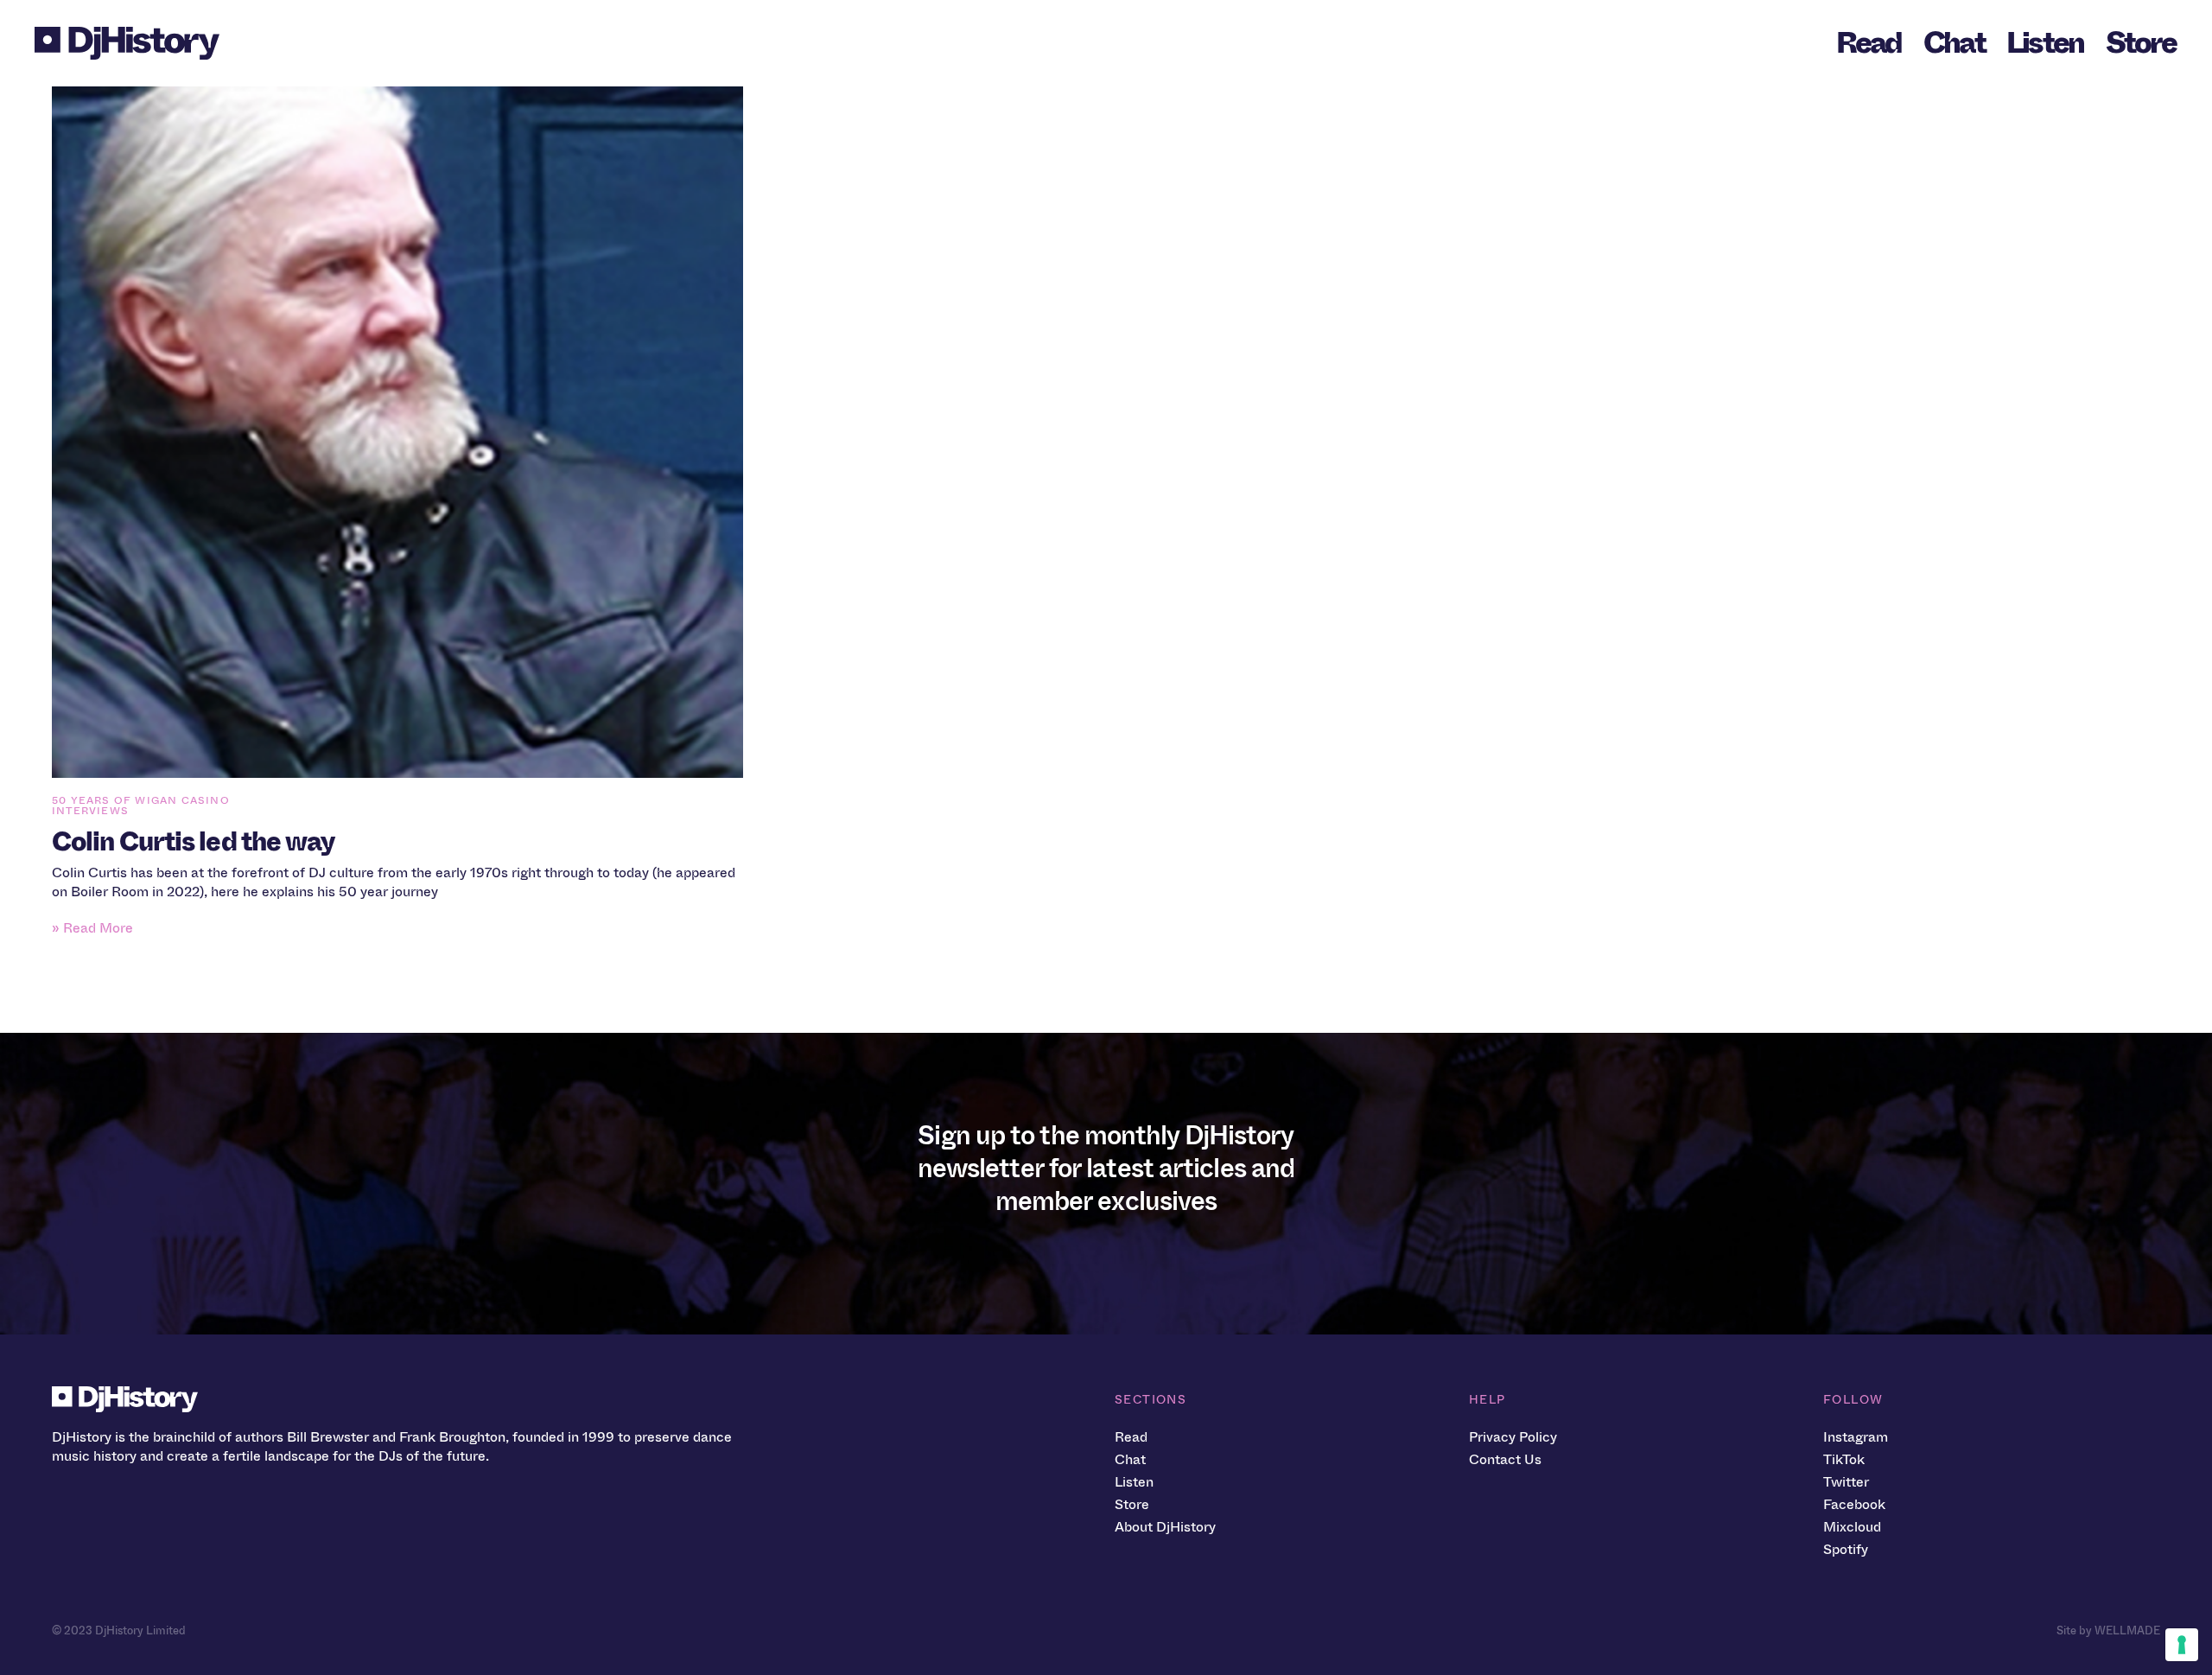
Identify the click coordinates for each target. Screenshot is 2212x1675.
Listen (2045, 43)
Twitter (1846, 1482)
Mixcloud (1852, 1527)
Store (2141, 43)
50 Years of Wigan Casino (141, 800)
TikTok (1844, 1459)
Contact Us (1505, 1459)
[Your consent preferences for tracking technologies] (2182, 1645)
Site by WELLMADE (2108, 1630)
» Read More (92, 928)
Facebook (1854, 1504)
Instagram (1856, 1437)
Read (1869, 43)
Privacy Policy (1513, 1437)
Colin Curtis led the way (193, 842)
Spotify (1846, 1549)
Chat (1954, 43)
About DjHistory (1165, 1527)
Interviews (90, 811)
